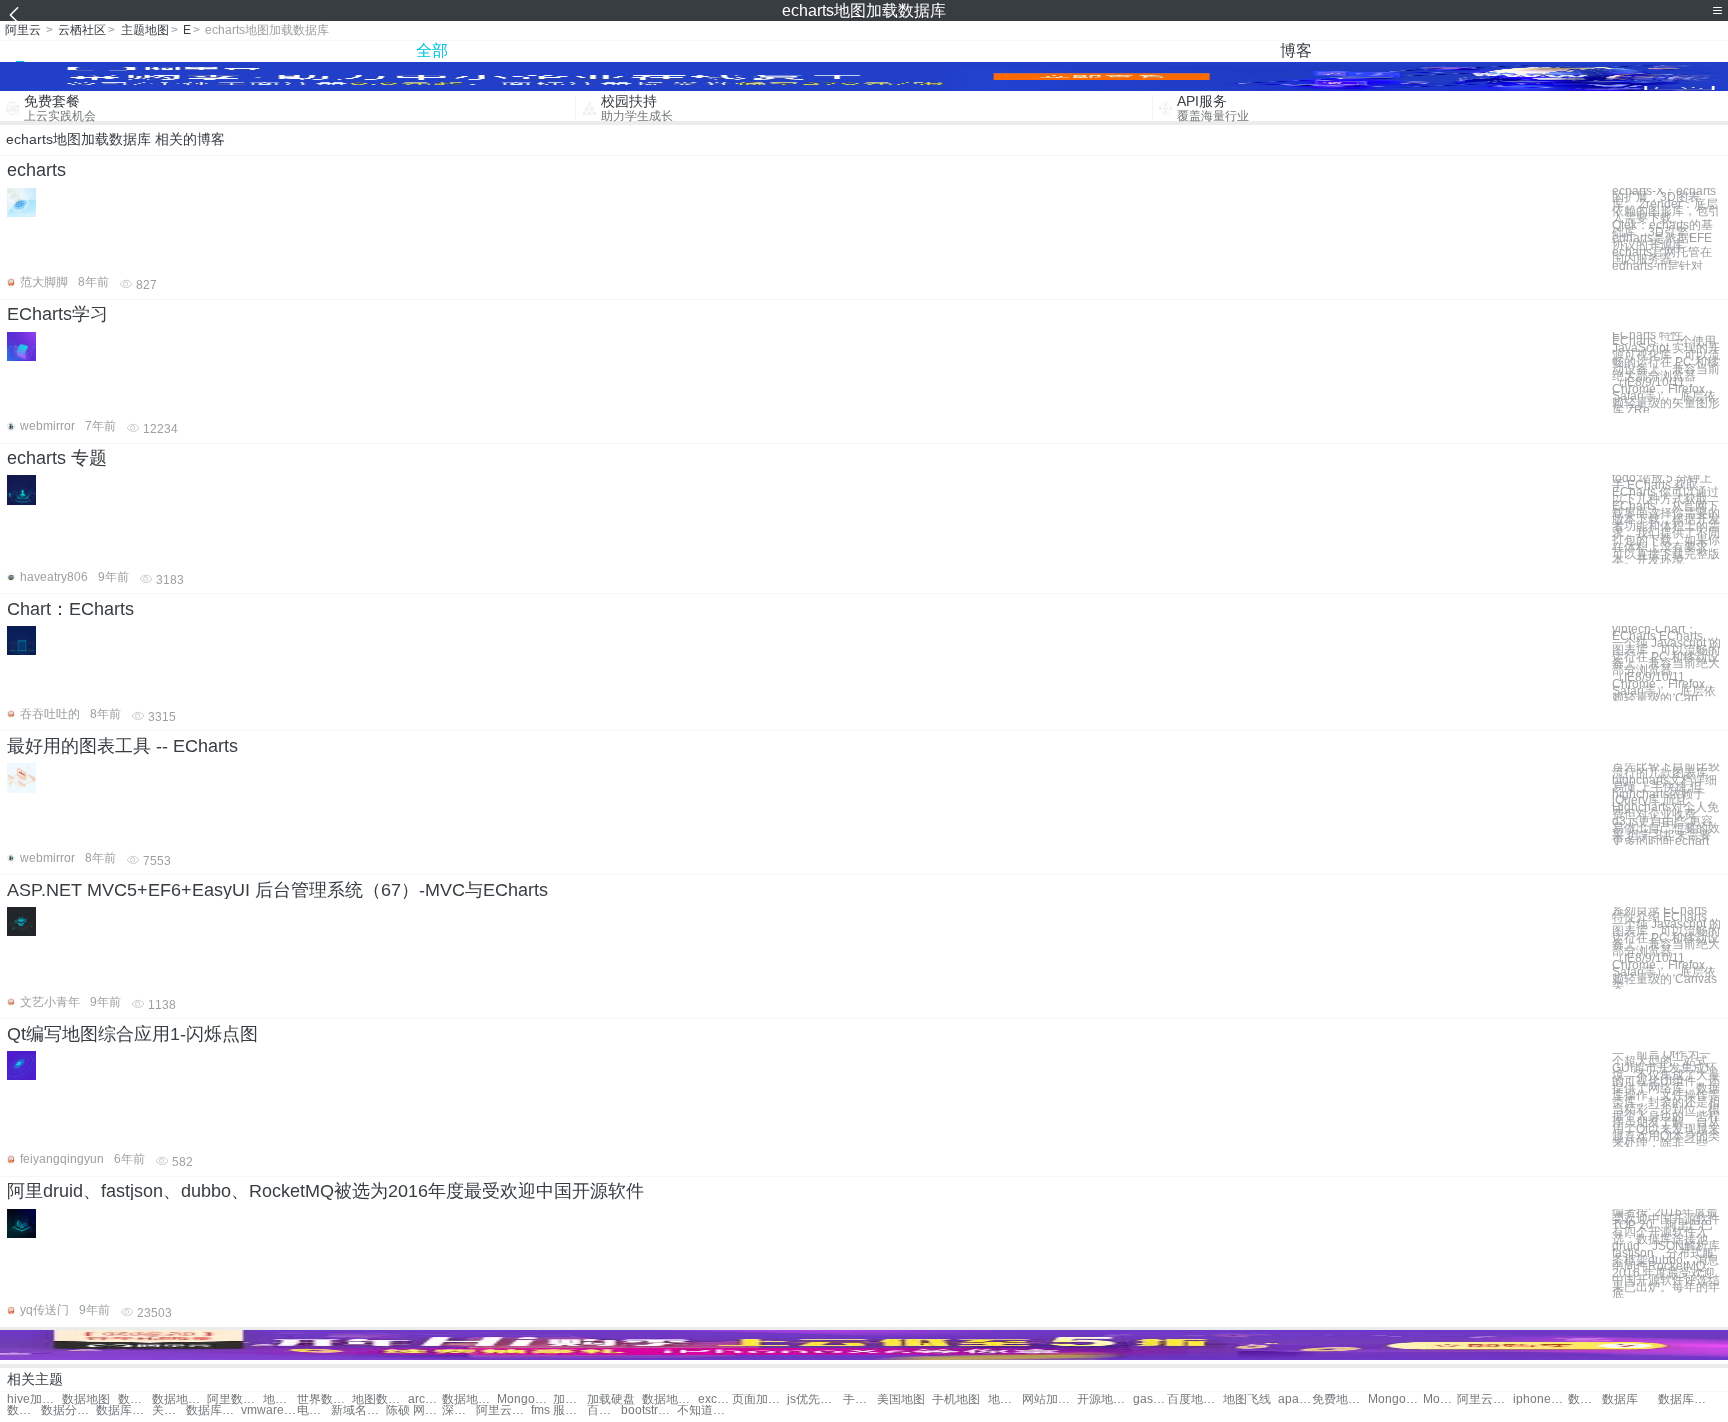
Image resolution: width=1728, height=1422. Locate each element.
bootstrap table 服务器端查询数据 (648, 1410)
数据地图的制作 (469, 1399)
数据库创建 (213, 1410)
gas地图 (1150, 1399)
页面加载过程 (759, 1399)
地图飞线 (1247, 1399)
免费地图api (1339, 1399)
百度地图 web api (604, 1410)
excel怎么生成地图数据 (715, 1399)
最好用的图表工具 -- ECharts (122, 746)
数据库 (1620, 1399)
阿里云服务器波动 (503, 1410)
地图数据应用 (379, 1399)
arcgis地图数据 (425, 1399)
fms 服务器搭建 (558, 1410)
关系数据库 (169, 1410)
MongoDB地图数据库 (524, 1399)
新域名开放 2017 (358, 1410)
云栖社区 (82, 30)
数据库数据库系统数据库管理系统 (1685, 1399)
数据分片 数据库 (68, 1410)
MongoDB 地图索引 (1440, 1399)
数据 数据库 (1585, 1399)
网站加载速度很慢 (1049, 1399)
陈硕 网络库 (413, 1410)
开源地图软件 (1104, 1399)
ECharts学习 (57, 314)
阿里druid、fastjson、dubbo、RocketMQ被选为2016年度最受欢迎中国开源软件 (325, 1191)
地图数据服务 (280, 1399)
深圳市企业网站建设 (459, 1410)
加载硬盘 (570, 1399)
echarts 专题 (57, 458)
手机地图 (860, 1399)
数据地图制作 (179, 1399)
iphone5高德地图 (1540, 1399)
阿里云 (23, 30)
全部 (432, 50)
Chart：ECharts (70, 609)
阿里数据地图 (234, 1399)
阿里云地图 (1484, 1399)
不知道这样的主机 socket (704, 1410)
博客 (1296, 50)
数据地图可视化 (669, 1399)
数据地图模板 (135, 1399)
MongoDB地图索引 (1395, 1399)
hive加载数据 (34, 1399)
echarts (36, 170)
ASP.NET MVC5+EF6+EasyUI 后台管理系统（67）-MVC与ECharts (277, 890)
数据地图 (86, 1399)
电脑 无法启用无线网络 (314, 1410)
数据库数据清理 (24, 1410)
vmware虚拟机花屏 (268, 1410)
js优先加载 (814, 1399)
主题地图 (145, 30)
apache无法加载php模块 (1295, 1399)
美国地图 (901, 1399)
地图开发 (1005, 1399)
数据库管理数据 (123, 1410)
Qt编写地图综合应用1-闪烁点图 (132, 1034)
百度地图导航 (1194, 1399)
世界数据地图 (324, 1399)
